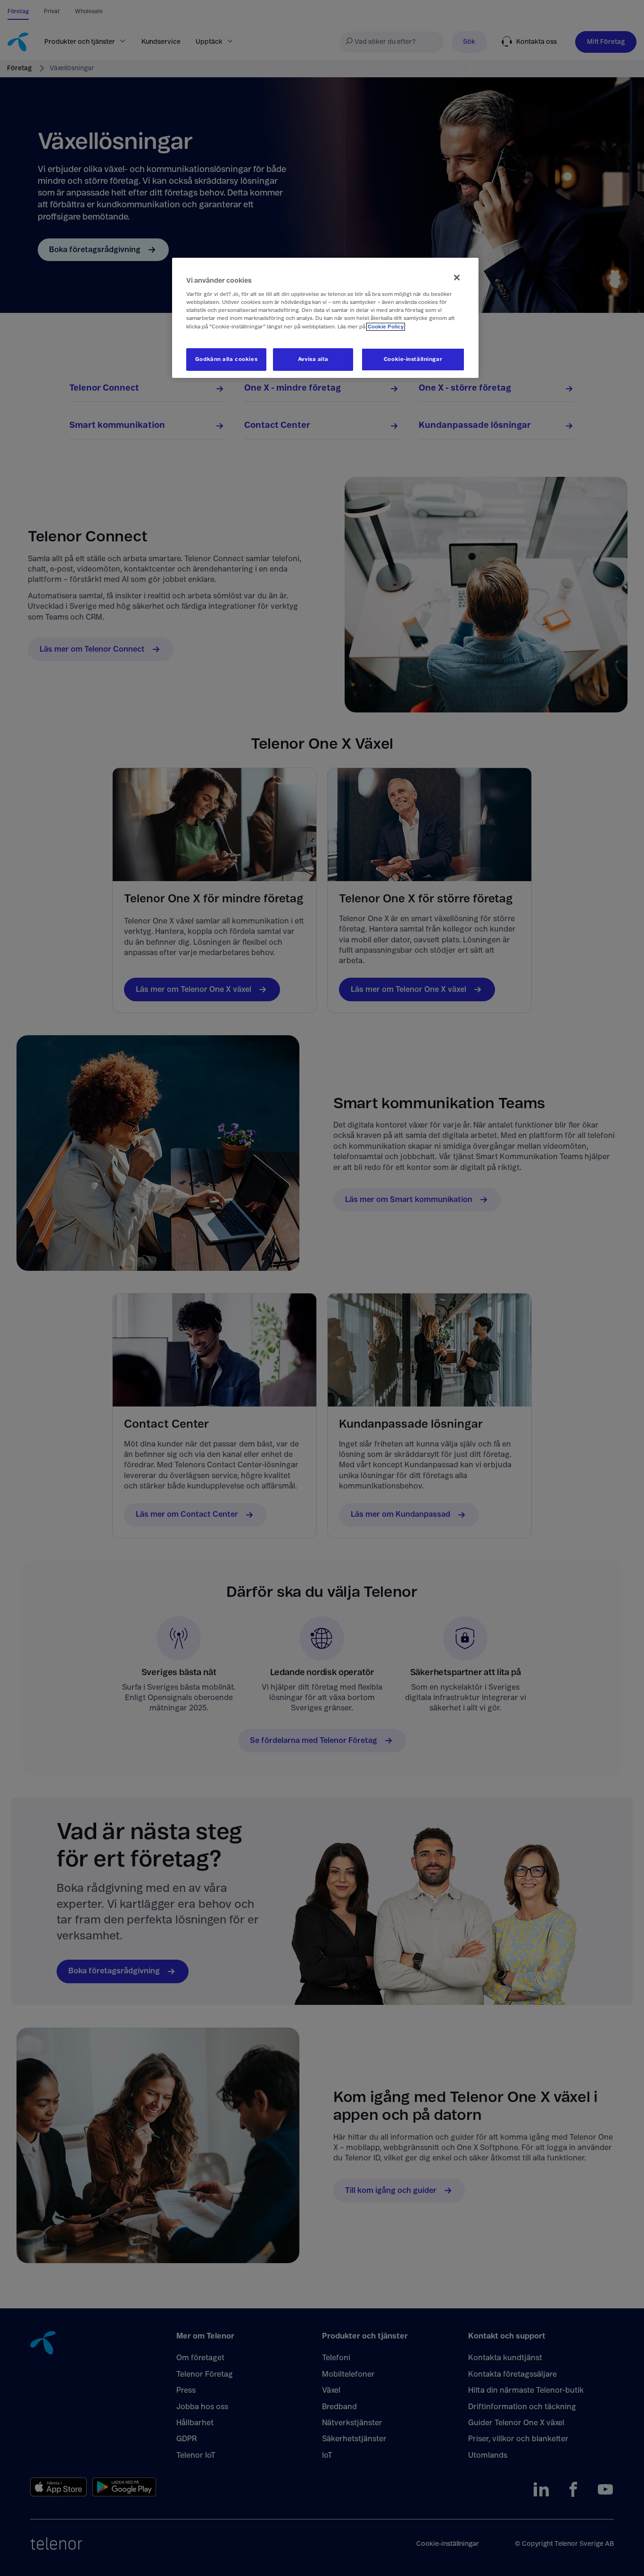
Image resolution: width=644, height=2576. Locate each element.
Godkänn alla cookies (226, 359)
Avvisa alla (313, 359)
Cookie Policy (386, 327)
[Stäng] (457, 278)
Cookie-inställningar (413, 359)
